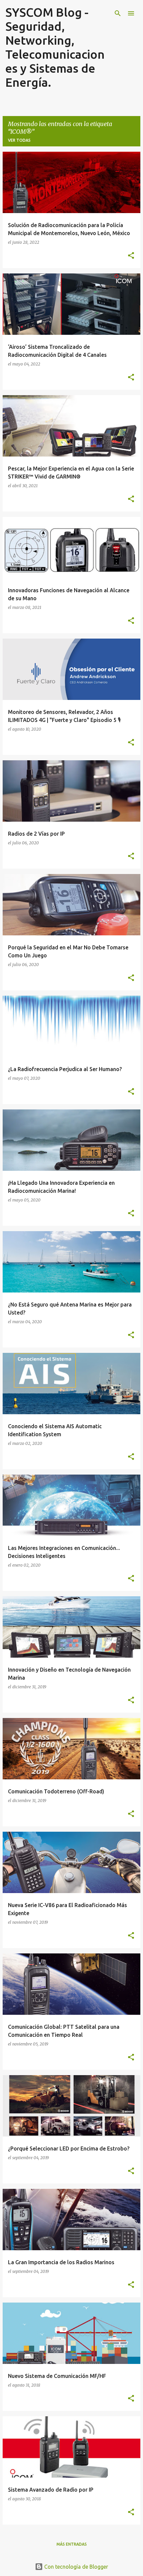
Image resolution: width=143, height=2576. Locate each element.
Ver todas (19, 140)
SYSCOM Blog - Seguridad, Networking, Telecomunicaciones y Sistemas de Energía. (55, 47)
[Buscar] (118, 13)
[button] (131, 256)
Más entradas (72, 2544)
